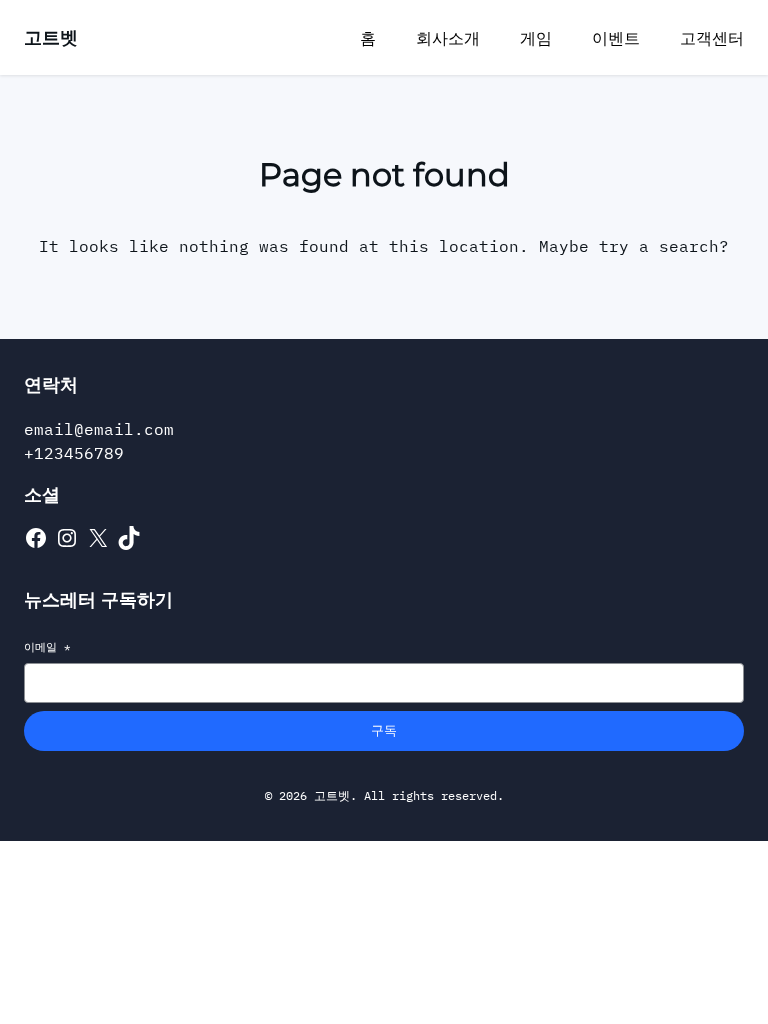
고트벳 (51, 37)
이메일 (47, 647)
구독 (384, 730)
